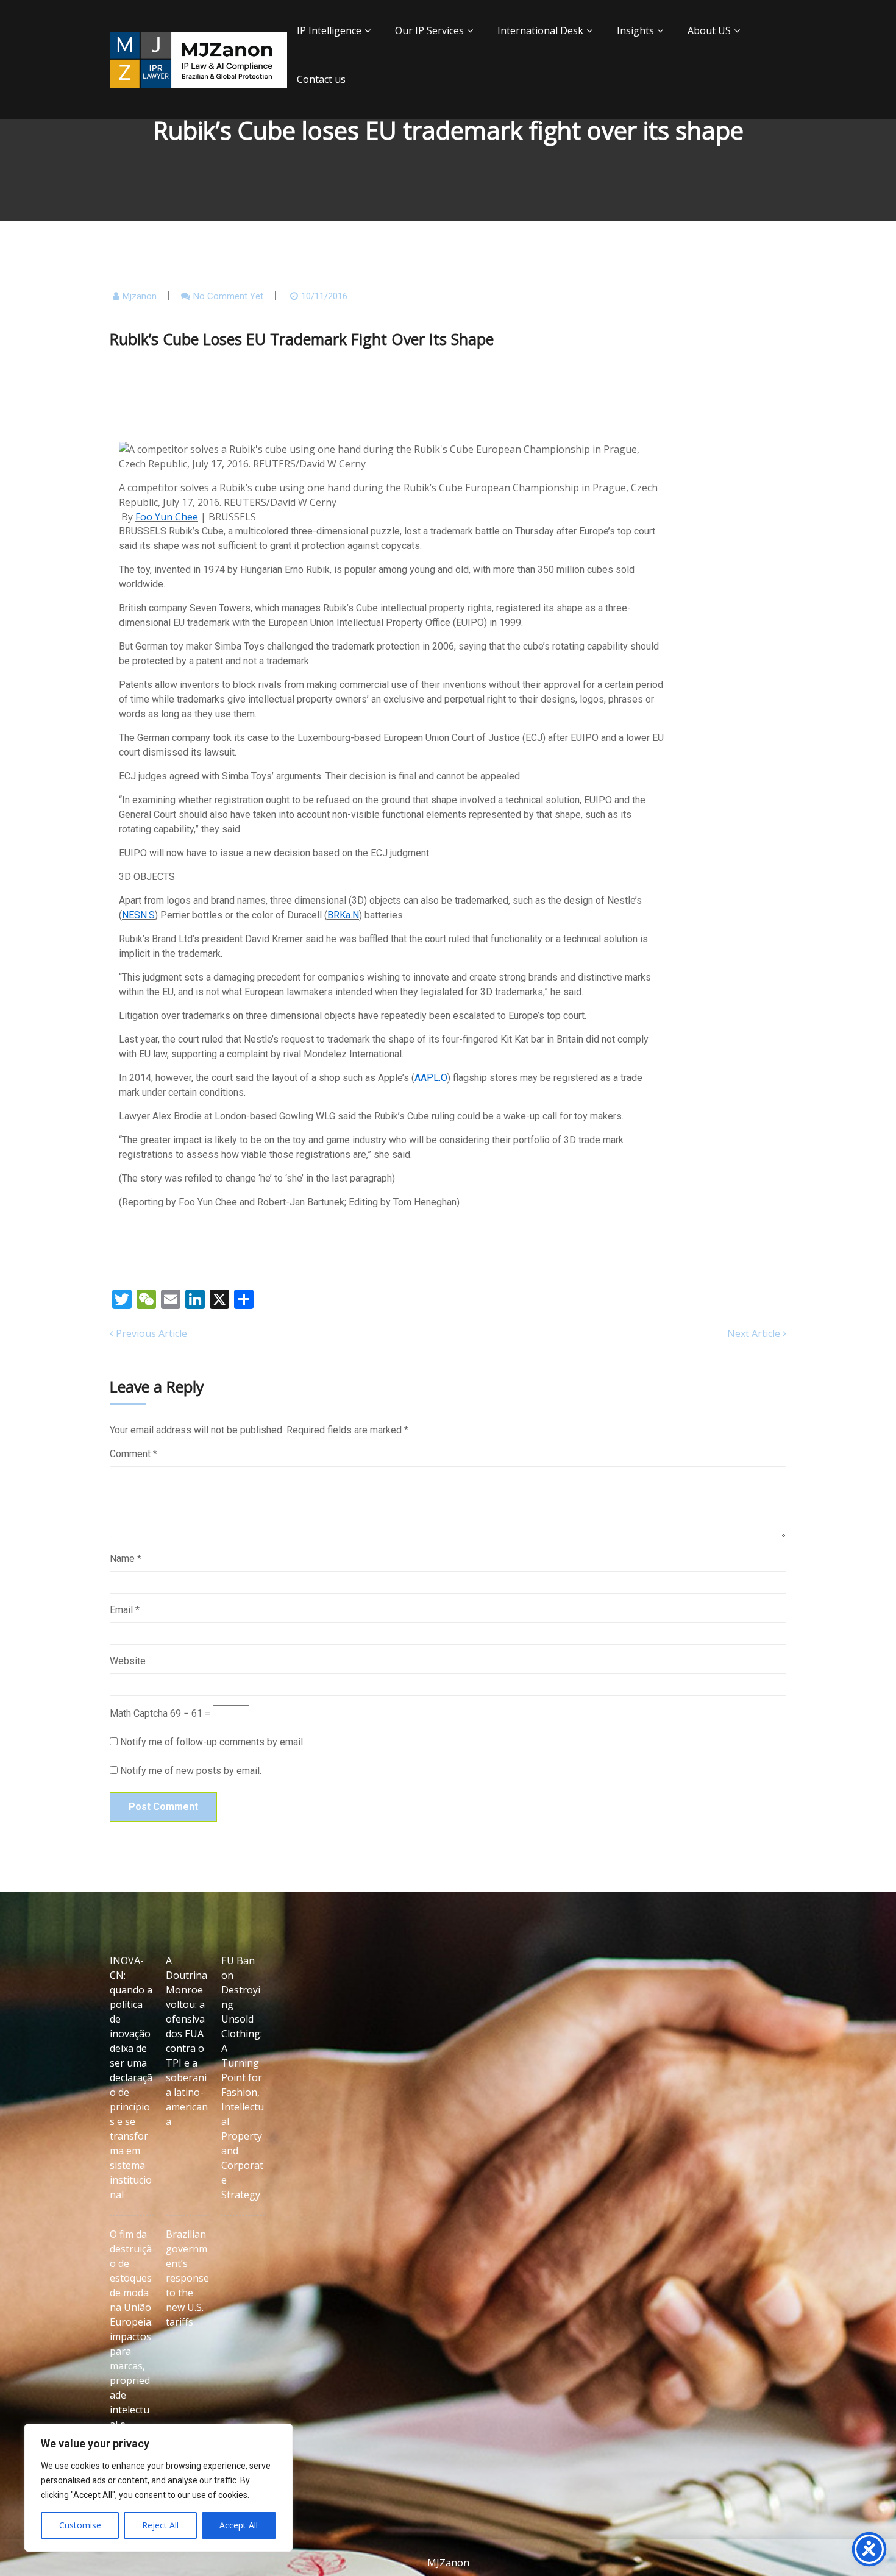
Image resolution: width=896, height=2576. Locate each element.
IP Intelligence (329, 30)
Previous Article (150, 1333)
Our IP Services (429, 30)
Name (126, 1559)
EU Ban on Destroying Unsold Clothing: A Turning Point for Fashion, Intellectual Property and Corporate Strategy (243, 2077)
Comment (133, 1454)
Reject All (160, 2525)
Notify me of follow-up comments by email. (212, 1742)
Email (125, 1610)
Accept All (239, 2525)
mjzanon (140, 296)
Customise (80, 2525)
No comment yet (228, 296)
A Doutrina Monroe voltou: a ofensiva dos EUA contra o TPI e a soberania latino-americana (187, 2041)
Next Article (755, 1333)
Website (128, 1661)
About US (709, 30)
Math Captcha (139, 1713)
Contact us (321, 79)
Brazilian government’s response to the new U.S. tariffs (187, 2278)
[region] (158, 2488)
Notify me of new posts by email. (191, 1771)
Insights (635, 30)
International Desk (540, 30)
